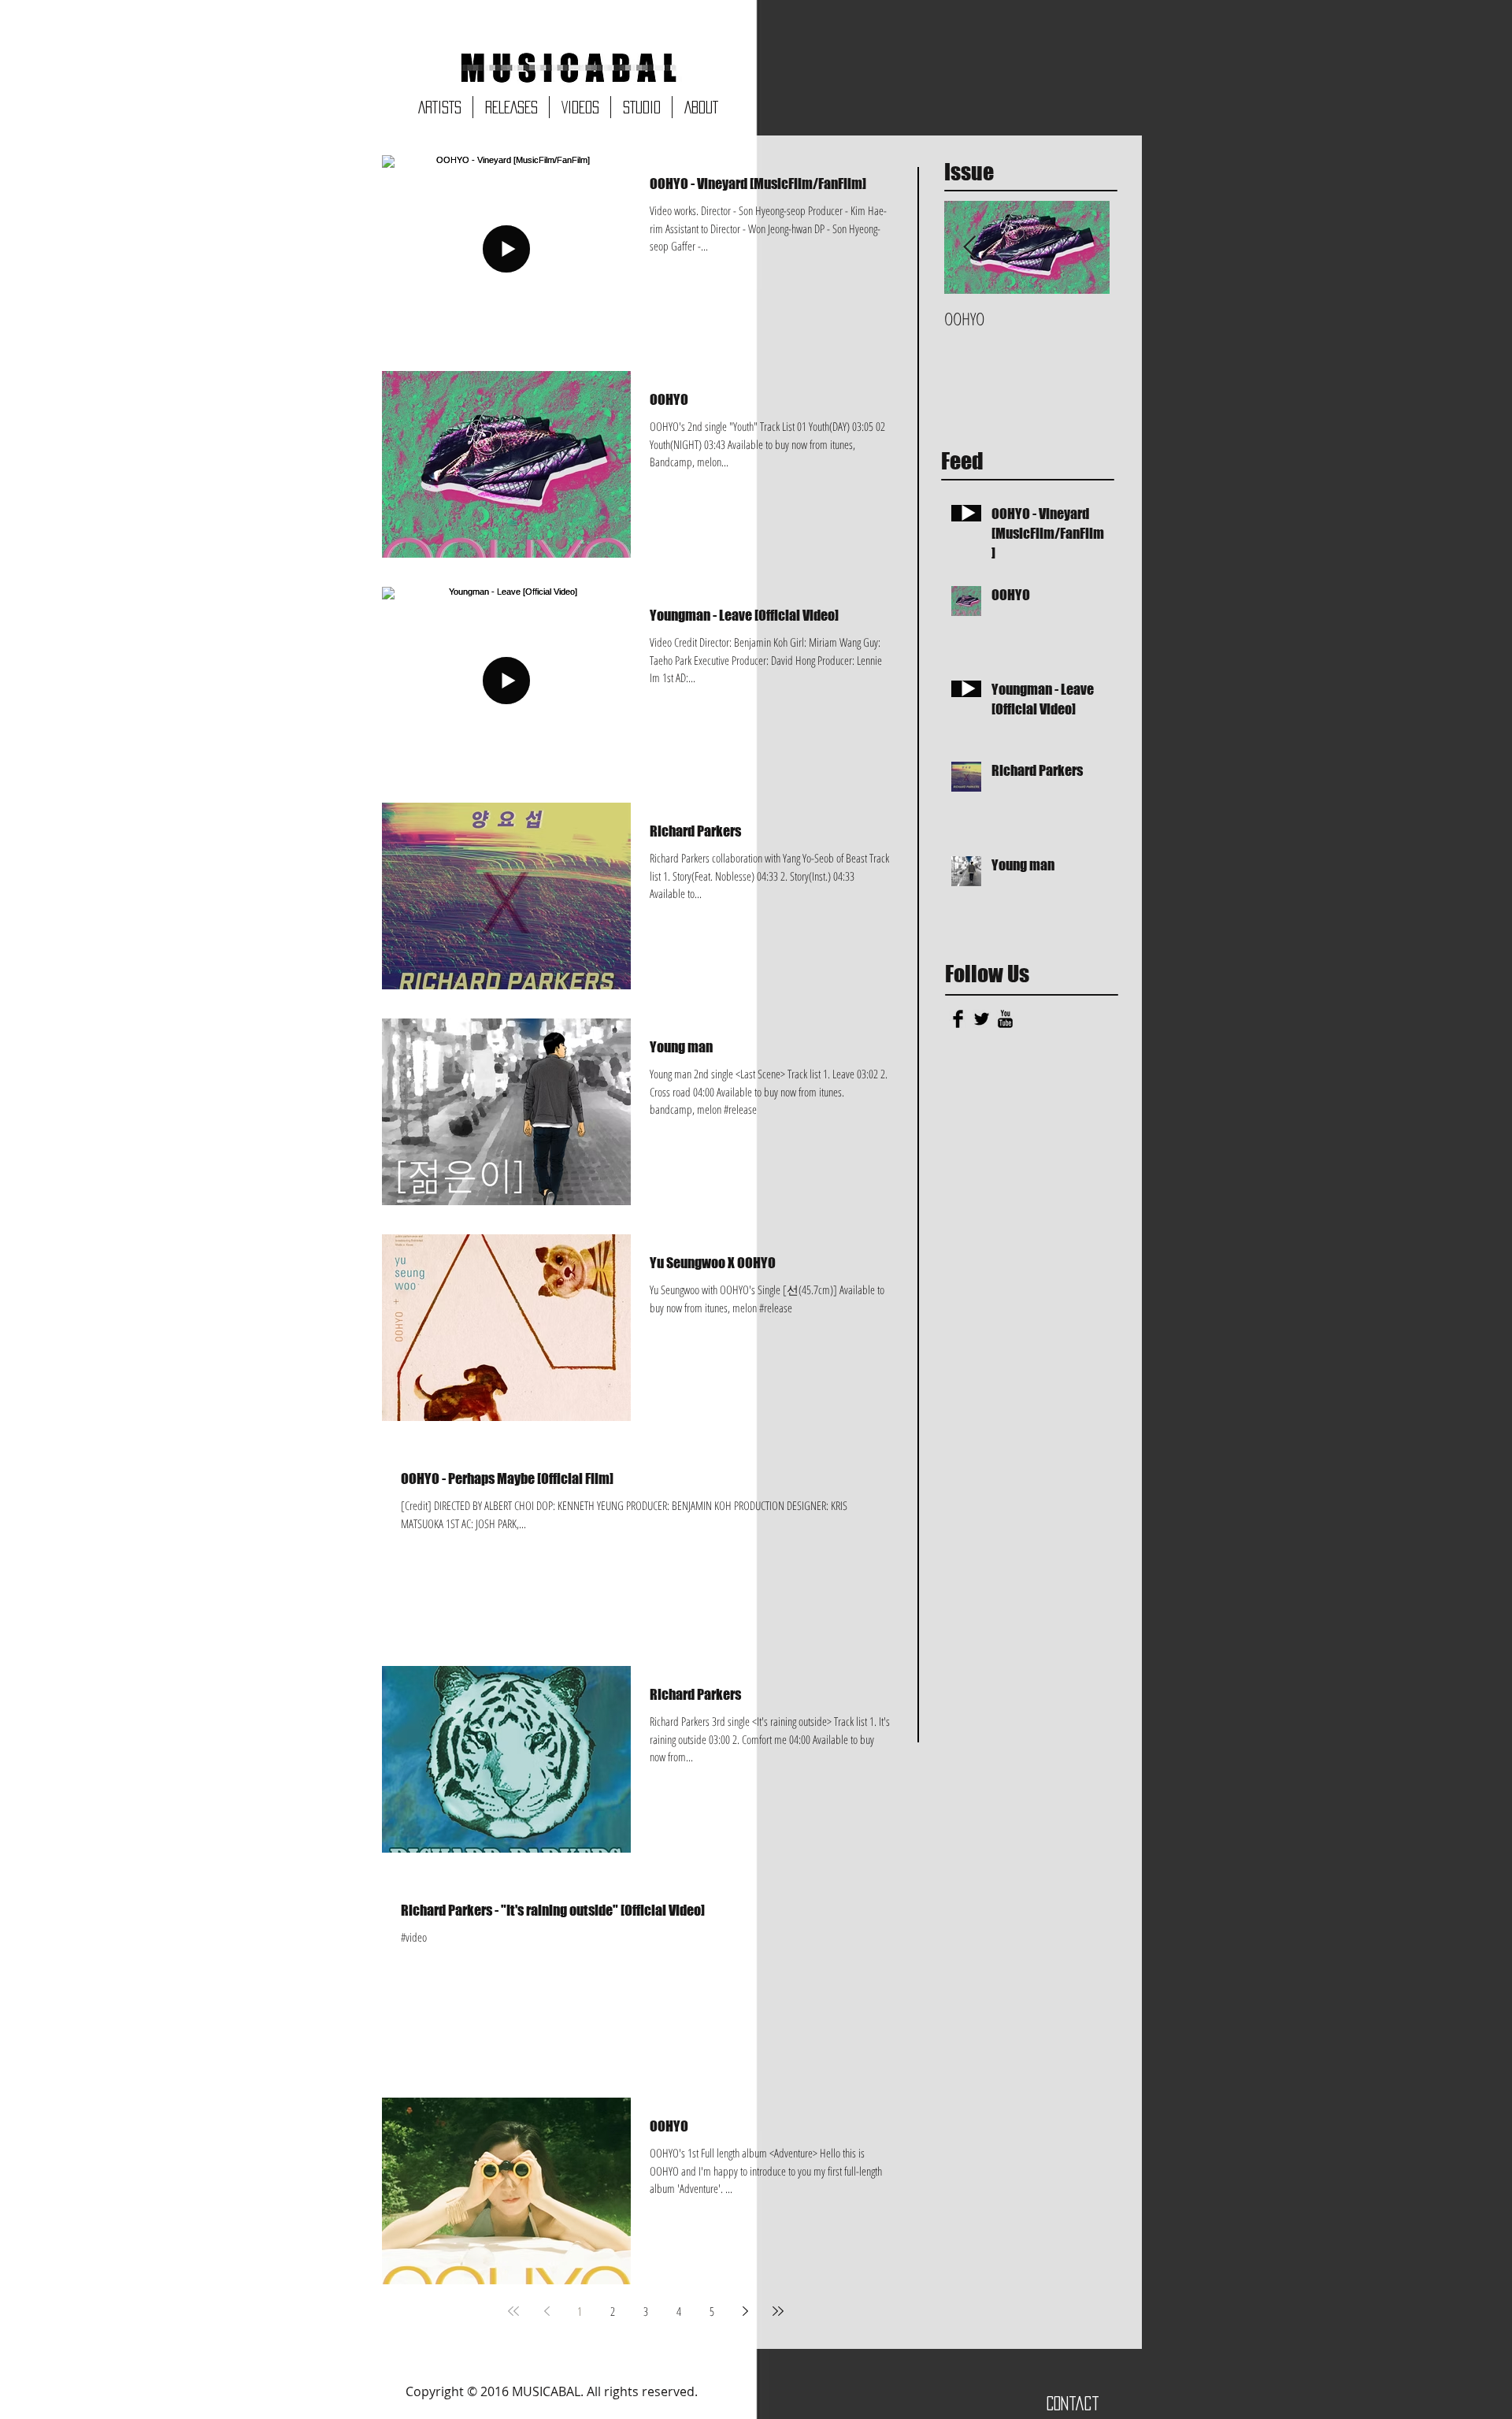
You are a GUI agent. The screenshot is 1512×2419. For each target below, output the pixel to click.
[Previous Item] (969, 248)
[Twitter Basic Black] (982, 1019)
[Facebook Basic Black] (958, 1019)
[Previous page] (547, 2311)
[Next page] (745, 2311)
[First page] (513, 2311)
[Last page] (778, 2311)
